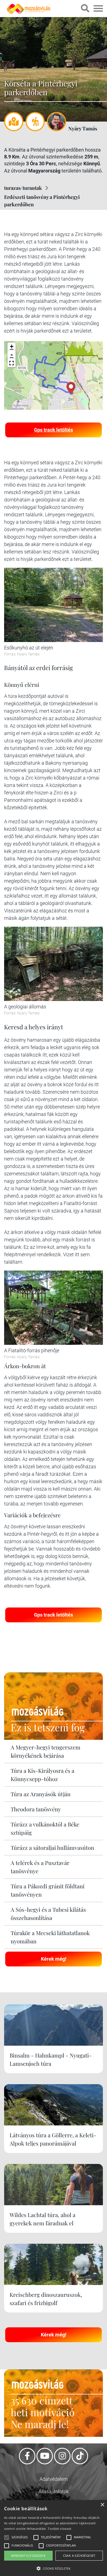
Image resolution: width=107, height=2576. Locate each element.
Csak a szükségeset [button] (79, 2556)
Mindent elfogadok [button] (28, 2556)
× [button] (102, 2505)
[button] (12, 363)
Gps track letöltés (54, 430)
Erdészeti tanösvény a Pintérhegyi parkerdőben (42, 201)
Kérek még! (54, 1959)
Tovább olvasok (60, 2529)
